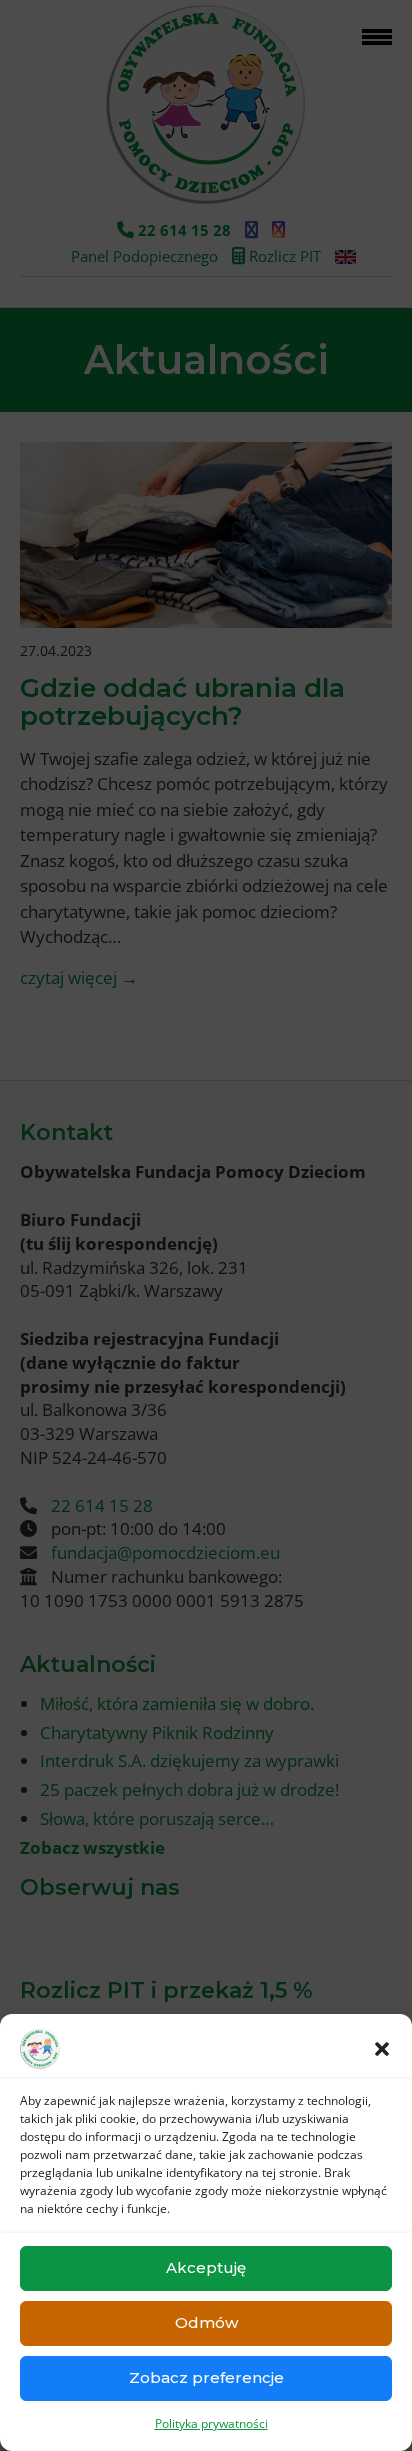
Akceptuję (206, 2267)
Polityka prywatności (211, 2423)
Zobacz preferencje (206, 2377)
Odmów (206, 2322)
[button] (382, 2049)
